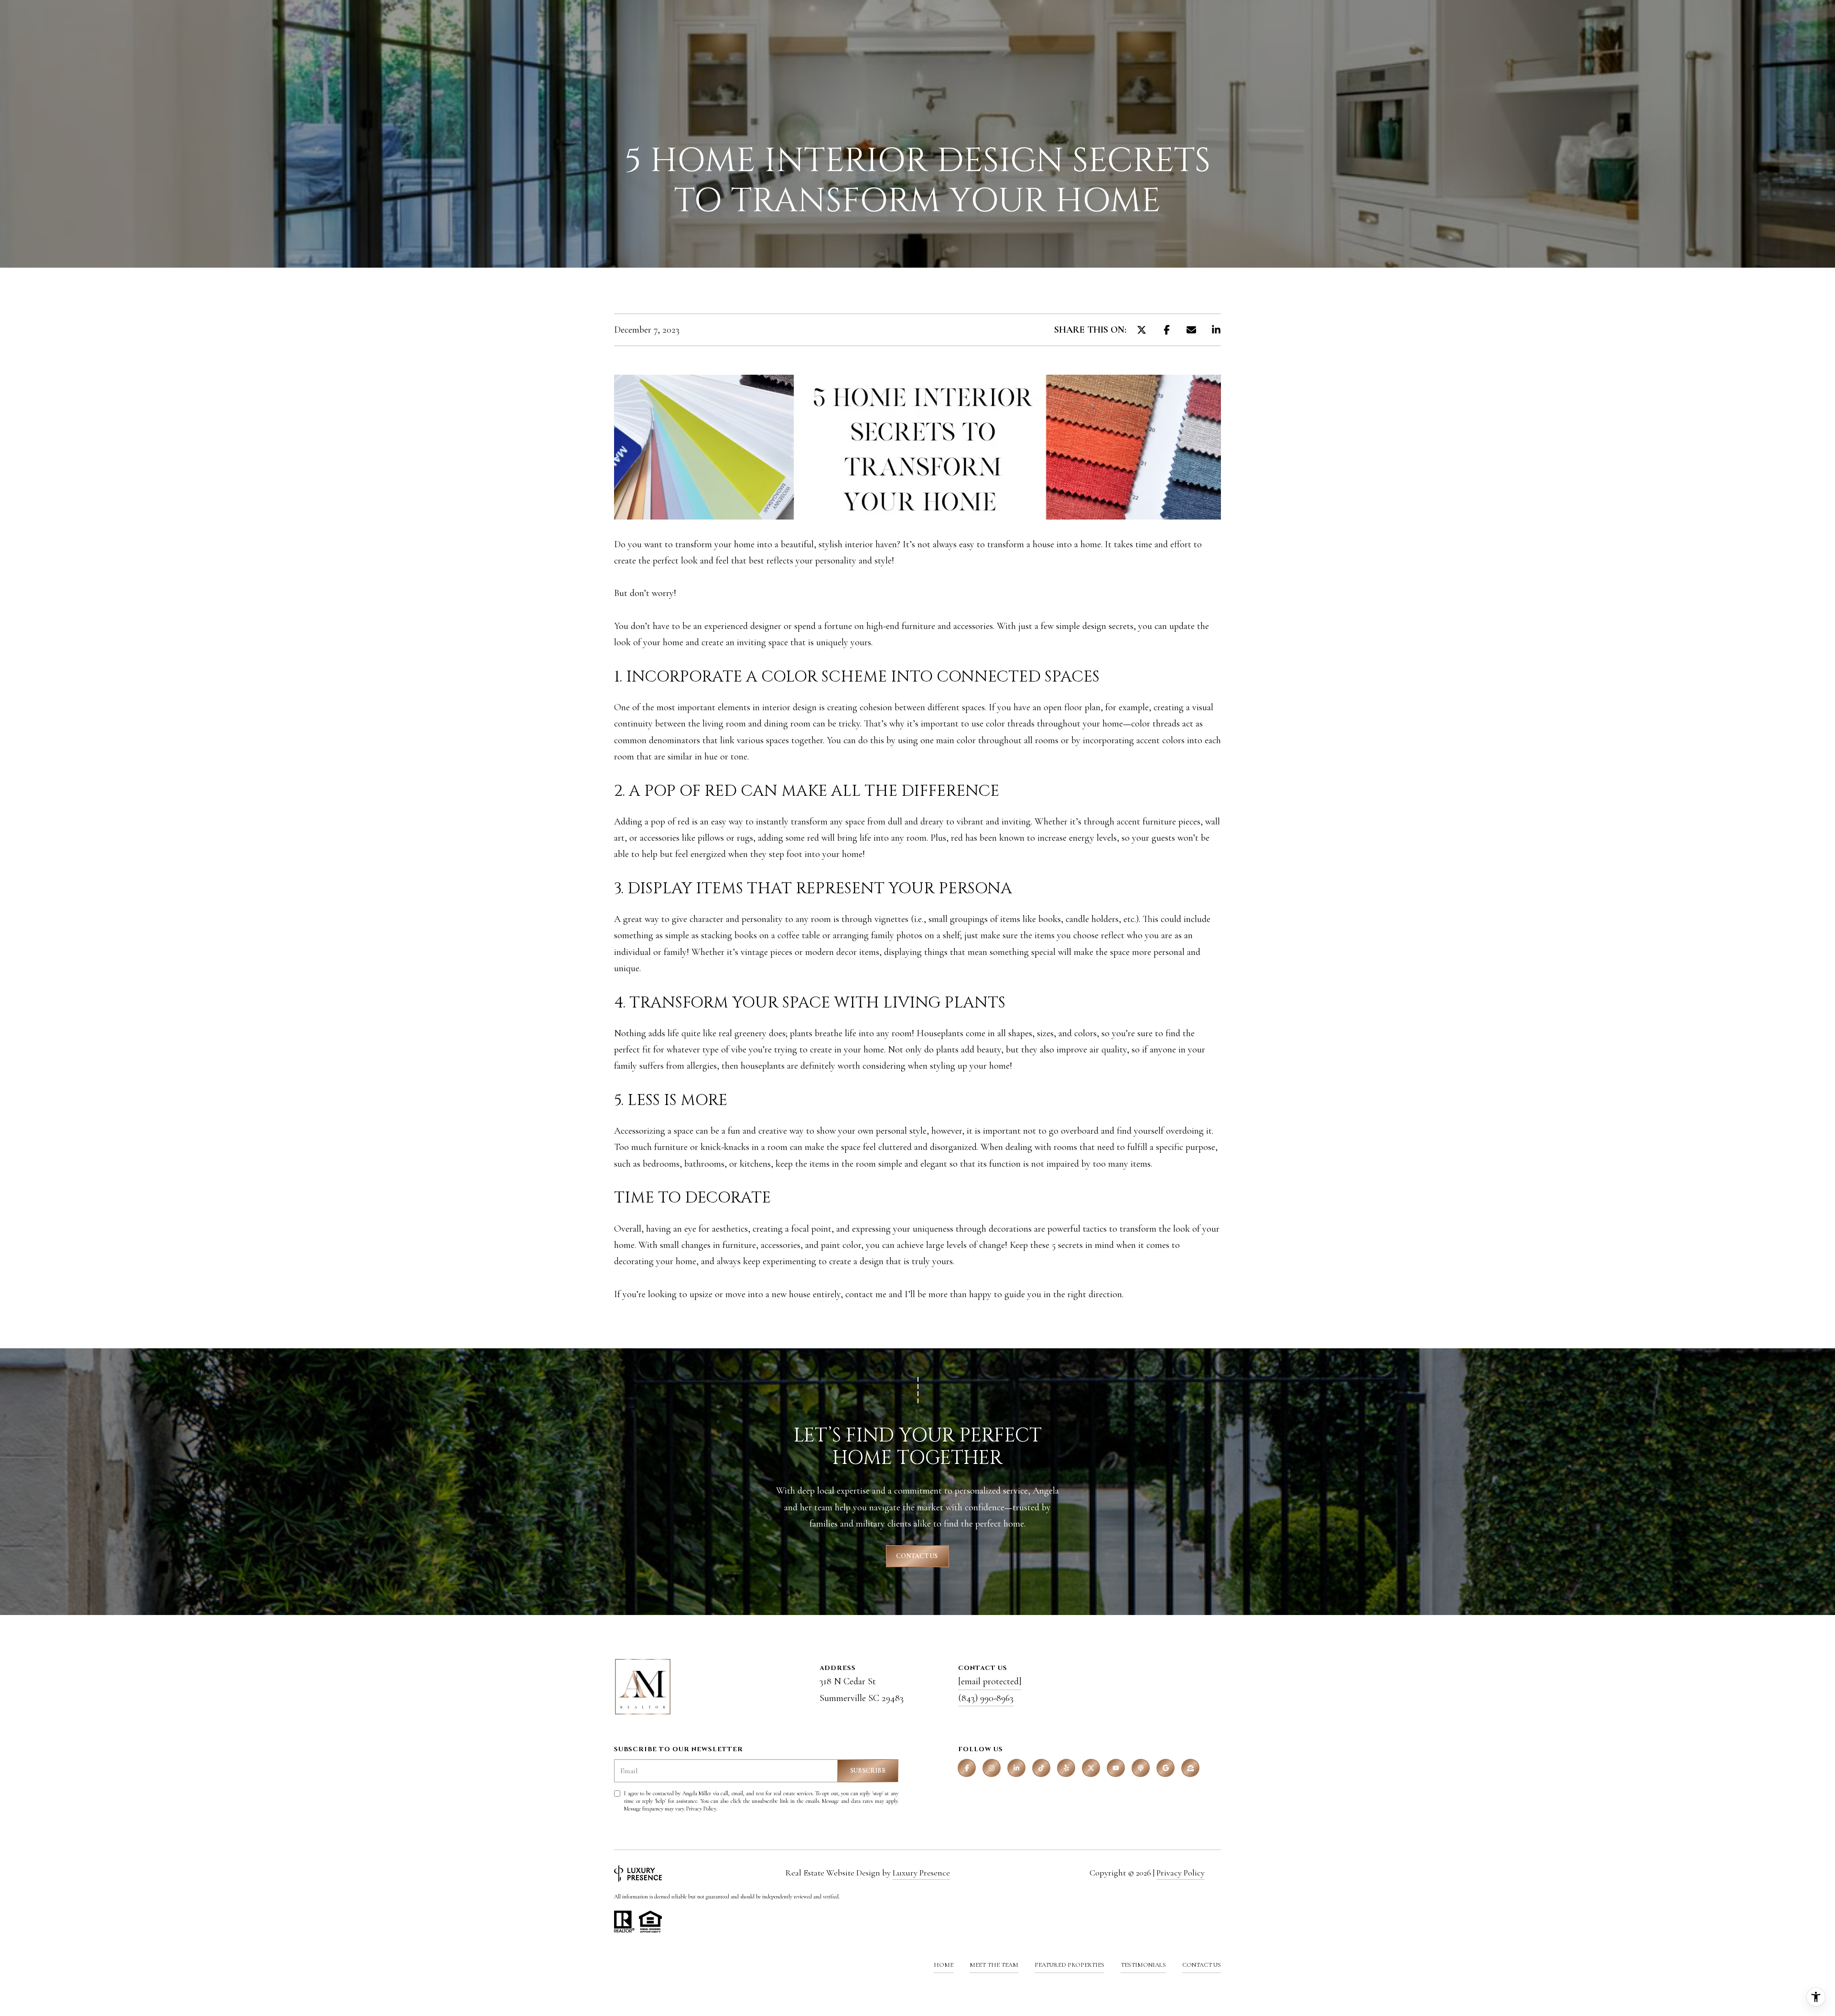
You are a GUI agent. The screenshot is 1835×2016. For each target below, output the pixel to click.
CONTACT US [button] (917, 1556)
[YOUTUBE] (1116, 1768)
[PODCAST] (1141, 1768)
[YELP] (1066, 1768)
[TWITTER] (1091, 1768)
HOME (944, 1965)
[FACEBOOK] (967, 1768)
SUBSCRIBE (868, 1771)
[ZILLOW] (1190, 1768)
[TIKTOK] (1041, 1768)
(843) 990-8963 (986, 1698)
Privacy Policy (701, 1809)
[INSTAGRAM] (992, 1768)
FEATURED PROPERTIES (1069, 1965)
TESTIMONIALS (1143, 1965)
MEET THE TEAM (994, 1965)
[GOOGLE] (1166, 1768)
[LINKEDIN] (1016, 1768)
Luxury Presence (921, 1873)
